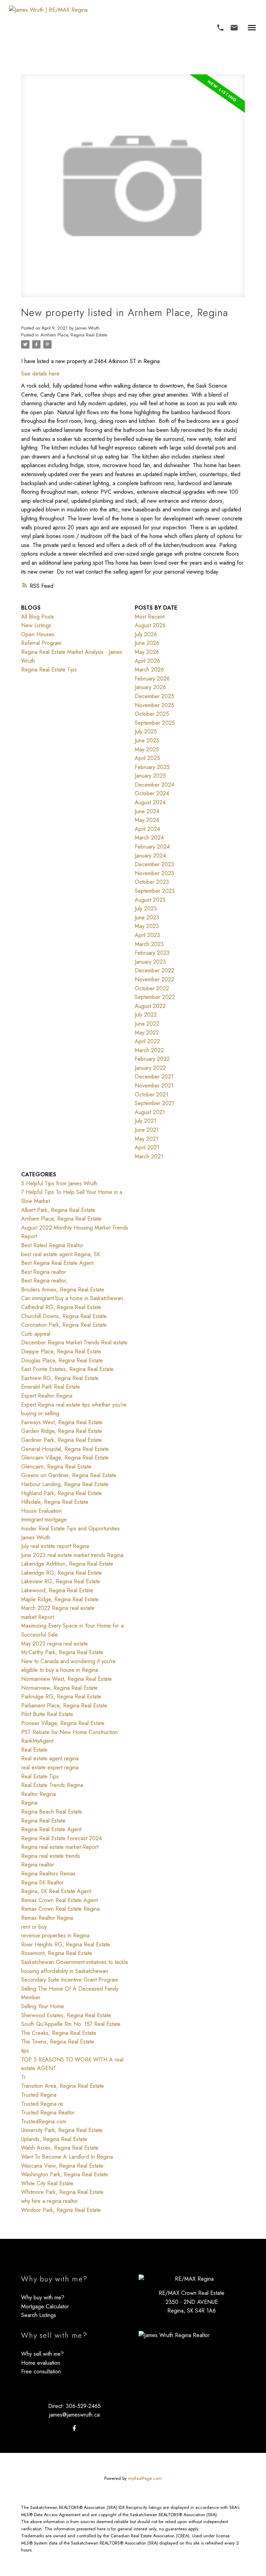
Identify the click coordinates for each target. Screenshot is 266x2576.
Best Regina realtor (44, 1272)
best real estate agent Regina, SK (61, 1254)
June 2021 (147, 1130)
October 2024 (152, 793)
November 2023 (154, 873)
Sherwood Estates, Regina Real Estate (66, 2015)
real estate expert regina (50, 1767)
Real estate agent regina (50, 1758)
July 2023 (146, 909)
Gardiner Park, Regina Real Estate (61, 1440)
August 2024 (150, 802)
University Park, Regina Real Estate (62, 2130)
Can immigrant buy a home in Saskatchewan (72, 1298)
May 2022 (147, 1033)
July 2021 (145, 1121)
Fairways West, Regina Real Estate (62, 1422)
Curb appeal (36, 1334)
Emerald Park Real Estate (51, 1387)
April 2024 (147, 829)
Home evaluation (41, 2363)
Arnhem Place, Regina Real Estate (74, 335)
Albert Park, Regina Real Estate (58, 1210)
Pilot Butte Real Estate (47, 1714)
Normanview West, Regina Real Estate (66, 1679)
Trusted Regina (39, 2095)
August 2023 (150, 900)
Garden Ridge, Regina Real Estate (62, 1431)
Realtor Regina (38, 1794)
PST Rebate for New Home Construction (69, 1732)
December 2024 (154, 785)
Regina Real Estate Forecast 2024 (61, 1838)
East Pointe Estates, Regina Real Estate (67, 1369)
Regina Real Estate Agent (51, 1829)
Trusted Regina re (42, 2104)
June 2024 (147, 811)
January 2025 (150, 776)
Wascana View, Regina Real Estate (62, 2166)
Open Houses (38, 634)
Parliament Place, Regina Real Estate (64, 1706)
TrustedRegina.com (44, 2121)
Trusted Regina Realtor (48, 2112)
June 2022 (147, 1024)
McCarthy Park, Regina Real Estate (62, 1652)
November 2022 (154, 979)
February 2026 (152, 679)
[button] (220, 28)
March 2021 (149, 1156)
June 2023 (147, 918)
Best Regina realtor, (44, 1281)
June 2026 (147, 643)
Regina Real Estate (43, 1821)
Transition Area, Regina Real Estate (63, 2086)
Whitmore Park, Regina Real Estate (62, 2192)
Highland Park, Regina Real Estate (61, 1493)
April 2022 (147, 1041)
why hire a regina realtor (50, 2201)
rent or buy (34, 1927)
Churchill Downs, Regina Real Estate (64, 1316)
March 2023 (149, 944)
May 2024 (147, 820)
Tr (23, 2077)
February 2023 (152, 953)
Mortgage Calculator (45, 2306)
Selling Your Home (43, 2006)
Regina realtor (38, 1865)
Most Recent (150, 617)
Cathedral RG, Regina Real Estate (61, 1307)
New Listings (36, 625)
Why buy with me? (43, 2297)
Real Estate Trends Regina (52, 1785)
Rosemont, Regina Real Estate (57, 1953)
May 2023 (147, 926)
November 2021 (154, 1086)
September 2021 (154, 1103)
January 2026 (150, 687)
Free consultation (41, 2371)
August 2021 (150, 1112)
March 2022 (149, 1050)
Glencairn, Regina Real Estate (56, 1467)
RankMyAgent (37, 1741)
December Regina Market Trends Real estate (74, 1342)
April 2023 (147, 935)
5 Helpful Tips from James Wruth (59, 1183)
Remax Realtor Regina (47, 1918)
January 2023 (150, 962)
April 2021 (147, 1147)
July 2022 (146, 1015)
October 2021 (152, 1095)
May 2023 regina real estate (55, 1644)
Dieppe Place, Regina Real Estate (61, 1351)
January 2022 (150, 1068)
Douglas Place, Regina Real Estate (62, 1360)
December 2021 (154, 1077)
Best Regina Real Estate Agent (57, 1263)
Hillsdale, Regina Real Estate (55, 1502)
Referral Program (41, 643)
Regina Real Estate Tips (49, 670)
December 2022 (154, 970)
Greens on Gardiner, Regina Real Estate (69, 1475)
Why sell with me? (42, 2354)
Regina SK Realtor (42, 1883)
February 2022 (152, 1059)
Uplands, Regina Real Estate (54, 2139)
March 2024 (149, 838)
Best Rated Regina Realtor (52, 1245)
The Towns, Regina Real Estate (58, 2042)
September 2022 (155, 997)
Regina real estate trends (51, 1856)
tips (25, 2051)
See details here (40, 374)
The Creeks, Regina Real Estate (59, 2033)
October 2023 (152, 882)
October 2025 (152, 714)
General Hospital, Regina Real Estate (65, 1449)
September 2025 (155, 723)
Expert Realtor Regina (47, 1396)
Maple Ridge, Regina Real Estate (60, 1599)
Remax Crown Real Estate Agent (59, 1900)
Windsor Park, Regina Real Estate (61, 2210)
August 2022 (150, 1006)
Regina (29, 1803)
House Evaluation (41, 1511)
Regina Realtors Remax (48, 1874)
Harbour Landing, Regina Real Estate (65, 1484)
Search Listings (39, 2315)
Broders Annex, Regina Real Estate (63, 1290)
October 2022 (152, 988)
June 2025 (147, 740)
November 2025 (154, 705)
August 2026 (150, 625)
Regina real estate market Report (60, 1847)
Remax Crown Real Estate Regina (60, 1909)
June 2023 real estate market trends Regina (72, 1555)
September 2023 (155, 891)
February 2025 (152, 767)
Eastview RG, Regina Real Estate (60, 1378)
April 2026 (147, 661)
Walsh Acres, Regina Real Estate (60, 2148)
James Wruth (36, 1537)
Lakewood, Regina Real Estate (57, 1590)
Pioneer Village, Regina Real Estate (63, 1723)
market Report (38, 1617)
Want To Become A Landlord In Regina (67, 2157)
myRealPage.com (145, 2478)
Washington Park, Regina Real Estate (65, 2174)
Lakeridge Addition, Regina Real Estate (67, 1564)
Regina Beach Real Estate (52, 1812)
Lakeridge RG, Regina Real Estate (61, 1573)
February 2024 (152, 847)
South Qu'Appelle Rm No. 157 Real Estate (71, 2024)
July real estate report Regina (55, 1546)
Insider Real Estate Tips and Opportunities (70, 1528)
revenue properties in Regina (55, 1935)
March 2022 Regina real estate (58, 1608)
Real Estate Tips (40, 1776)
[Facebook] (74, 2428)
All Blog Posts (38, 617)
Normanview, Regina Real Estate (59, 1688)
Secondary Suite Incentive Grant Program (70, 1980)
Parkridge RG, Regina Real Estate (61, 1697)
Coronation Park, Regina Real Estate (64, 1325)
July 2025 (146, 731)
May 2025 (147, 749)
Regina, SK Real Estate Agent (56, 1891)
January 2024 (150, 856)
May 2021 (147, 1139)
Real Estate (34, 1750)
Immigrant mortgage (44, 1519)
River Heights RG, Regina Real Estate (66, 1944)
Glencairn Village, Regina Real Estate (65, 1458)
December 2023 (154, 864)
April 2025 (147, 758)
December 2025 (154, 696)
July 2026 (146, 634)
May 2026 (147, 652)
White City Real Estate (47, 2183)
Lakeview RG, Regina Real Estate (61, 1581)
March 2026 (149, 670)
